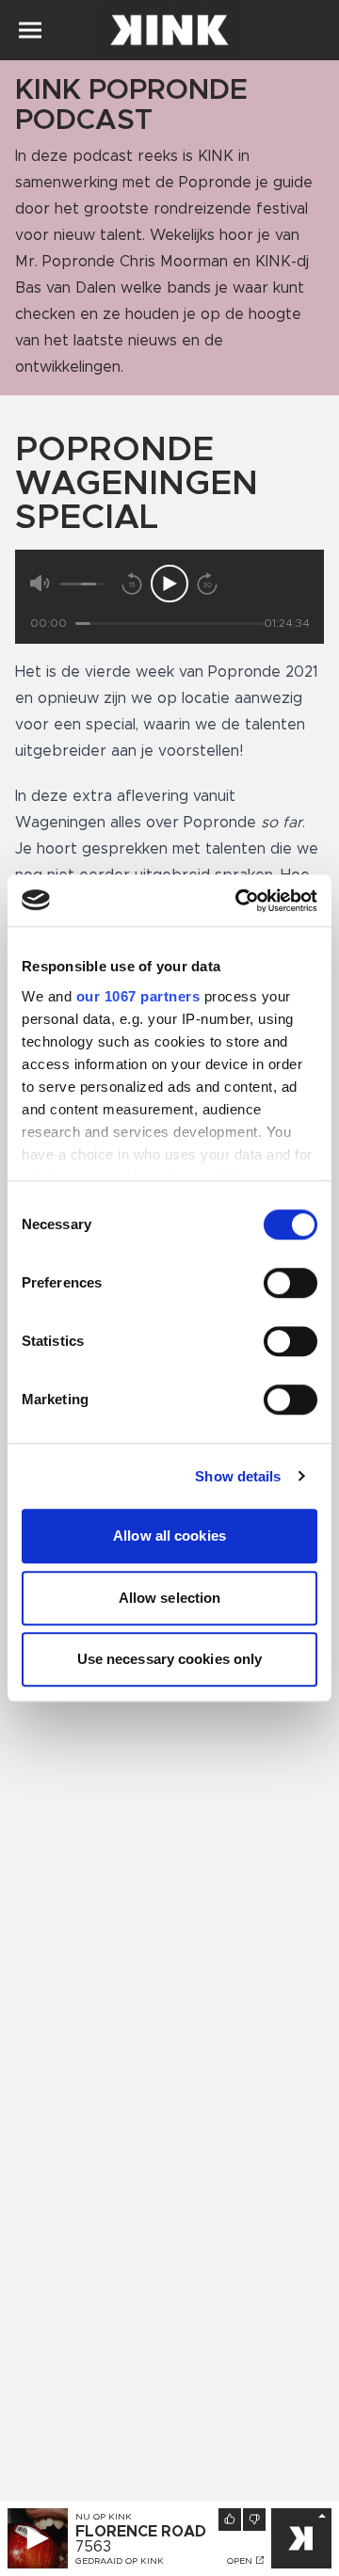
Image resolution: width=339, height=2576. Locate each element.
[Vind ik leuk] (230, 2520)
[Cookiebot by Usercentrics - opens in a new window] (239, 901)
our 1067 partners (138, 996)
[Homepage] (169, 30)
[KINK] (301, 2538)
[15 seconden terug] (132, 584)
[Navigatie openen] (30, 30)
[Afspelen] (169, 584)
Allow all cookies (169, 1536)
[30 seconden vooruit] (207, 584)
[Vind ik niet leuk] (254, 2520)
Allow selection (170, 1598)
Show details (238, 1476)
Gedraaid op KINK (120, 2561)
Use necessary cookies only (170, 1659)
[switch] (291, 1283)
